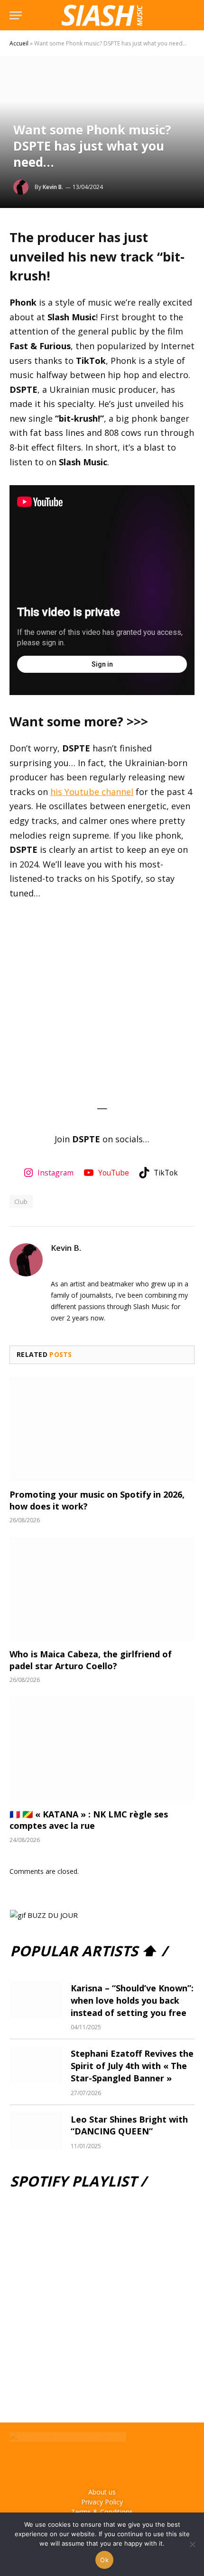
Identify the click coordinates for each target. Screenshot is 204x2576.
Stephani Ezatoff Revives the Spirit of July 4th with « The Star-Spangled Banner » (132, 2065)
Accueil (19, 43)
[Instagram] (88, 2463)
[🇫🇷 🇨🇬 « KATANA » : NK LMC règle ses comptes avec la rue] (102, 1749)
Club (21, 1202)
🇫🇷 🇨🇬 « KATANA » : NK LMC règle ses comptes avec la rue (89, 1820)
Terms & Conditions (102, 2512)
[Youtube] (116, 2463)
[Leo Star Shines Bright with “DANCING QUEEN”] (36, 2131)
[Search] (194, 15)
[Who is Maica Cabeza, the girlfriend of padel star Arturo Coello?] (102, 1589)
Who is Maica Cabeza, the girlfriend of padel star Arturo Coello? (91, 1660)
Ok (104, 2560)
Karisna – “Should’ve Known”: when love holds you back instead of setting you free (132, 2000)
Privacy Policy (102, 2502)
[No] (192, 2544)
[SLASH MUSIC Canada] (102, 15)
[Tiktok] (144, 2463)
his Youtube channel (92, 792)
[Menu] (16, 15)
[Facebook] (60, 2463)
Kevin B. (53, 187)
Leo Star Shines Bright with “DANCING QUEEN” (129, 2125)
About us (102, 2492)
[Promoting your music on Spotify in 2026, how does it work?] (102, 1429)
